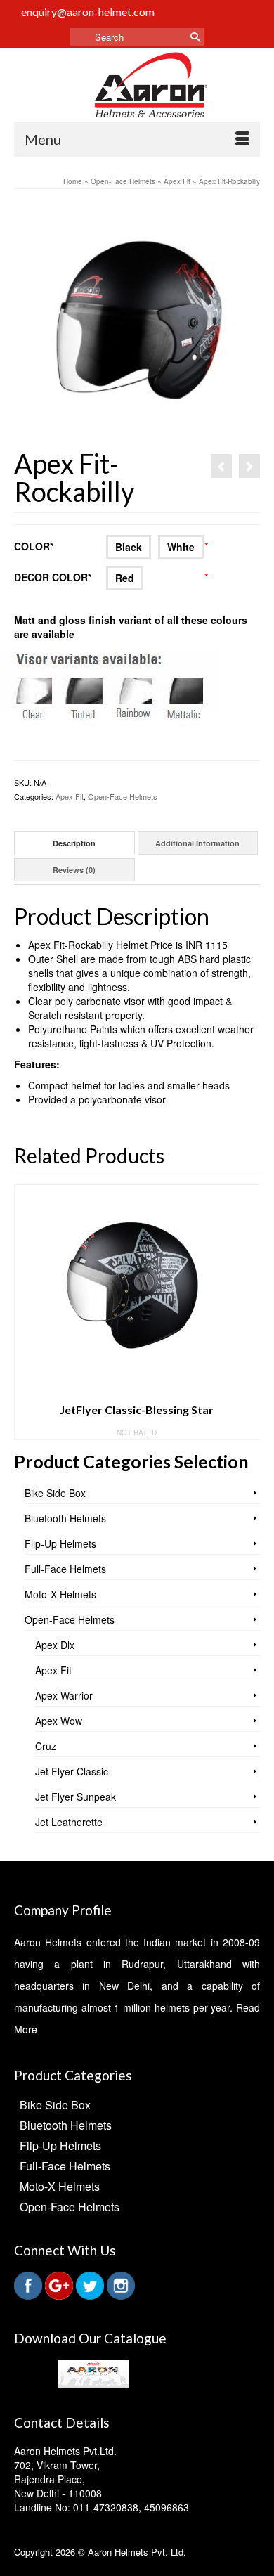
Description (74, 843)
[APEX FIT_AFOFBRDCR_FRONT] (137, 325)
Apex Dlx (55, 1645)
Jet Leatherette (69, 1822)
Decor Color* (58, 577)
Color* (58, 546)
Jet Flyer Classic (72, 1771)
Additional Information (197, 843)
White (181, 547)
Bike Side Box (55, 1493)
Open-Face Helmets (123, 796)
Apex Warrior (64, 1695)
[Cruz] (249, 466)
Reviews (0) (74, 870)
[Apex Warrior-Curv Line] (221, 466)
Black (129, 547)
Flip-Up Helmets (60, 1543)
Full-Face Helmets (65, 1569)
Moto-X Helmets (60, 1594)
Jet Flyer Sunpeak (76, 1797)
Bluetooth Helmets (65, 1518)
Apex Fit (70, 796)
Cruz (46, 1746)
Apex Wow (59, 1721)
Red (125, 578)
